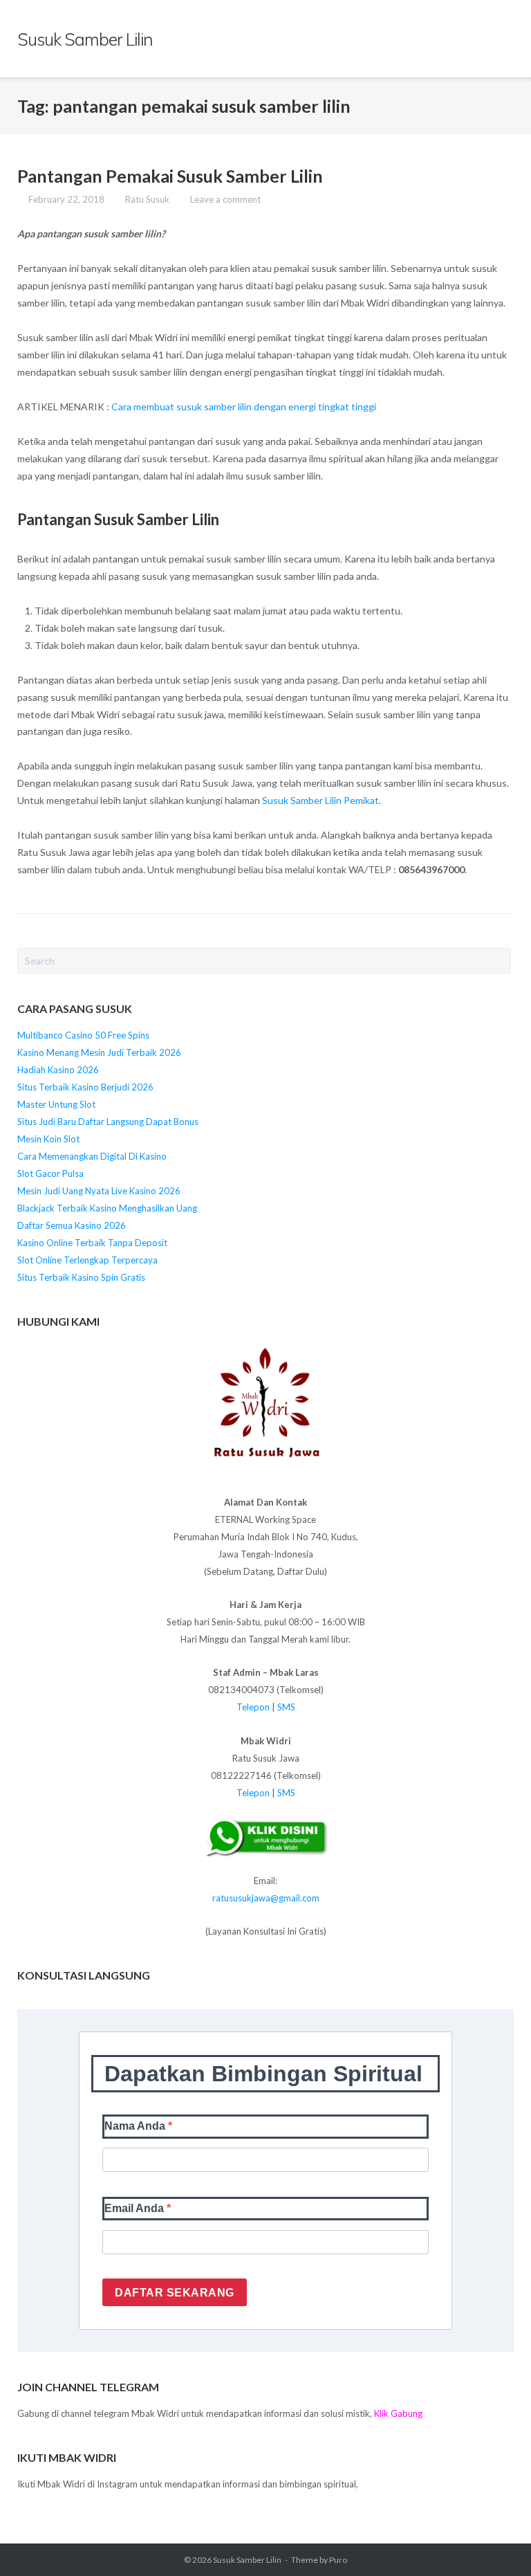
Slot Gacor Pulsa (50, 1173)
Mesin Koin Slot (48, 1139)
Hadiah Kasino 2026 (58, 1070)
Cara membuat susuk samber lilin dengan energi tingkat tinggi (244, 407)
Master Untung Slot (56, 1104)
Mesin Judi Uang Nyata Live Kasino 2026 (99, 1191)
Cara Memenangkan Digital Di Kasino (92, 1156)
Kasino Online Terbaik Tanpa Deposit (92, 1243)
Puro (338, 2560)
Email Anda (136, 2208)
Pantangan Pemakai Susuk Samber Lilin (170, 176)
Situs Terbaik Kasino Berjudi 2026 (85, 1087)
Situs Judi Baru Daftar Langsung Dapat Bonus (108, 1122)
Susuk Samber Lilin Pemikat (320, 800)
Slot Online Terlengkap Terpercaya (87, 1260)
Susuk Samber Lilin (247, 2560)
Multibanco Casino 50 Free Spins (83, 1035)
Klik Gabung (398, 2413)
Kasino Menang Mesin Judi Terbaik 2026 (99, 1052)
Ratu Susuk (147, 199)
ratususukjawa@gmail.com (266, 1898)
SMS (286, 1707)
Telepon (253, 1707)
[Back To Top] (496, 2542)
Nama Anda (136, 2126)
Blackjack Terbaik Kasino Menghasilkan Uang (107, 1208)
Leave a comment (225, 199)
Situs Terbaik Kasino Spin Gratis (81, 1277)
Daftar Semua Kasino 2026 (72, 1225)
